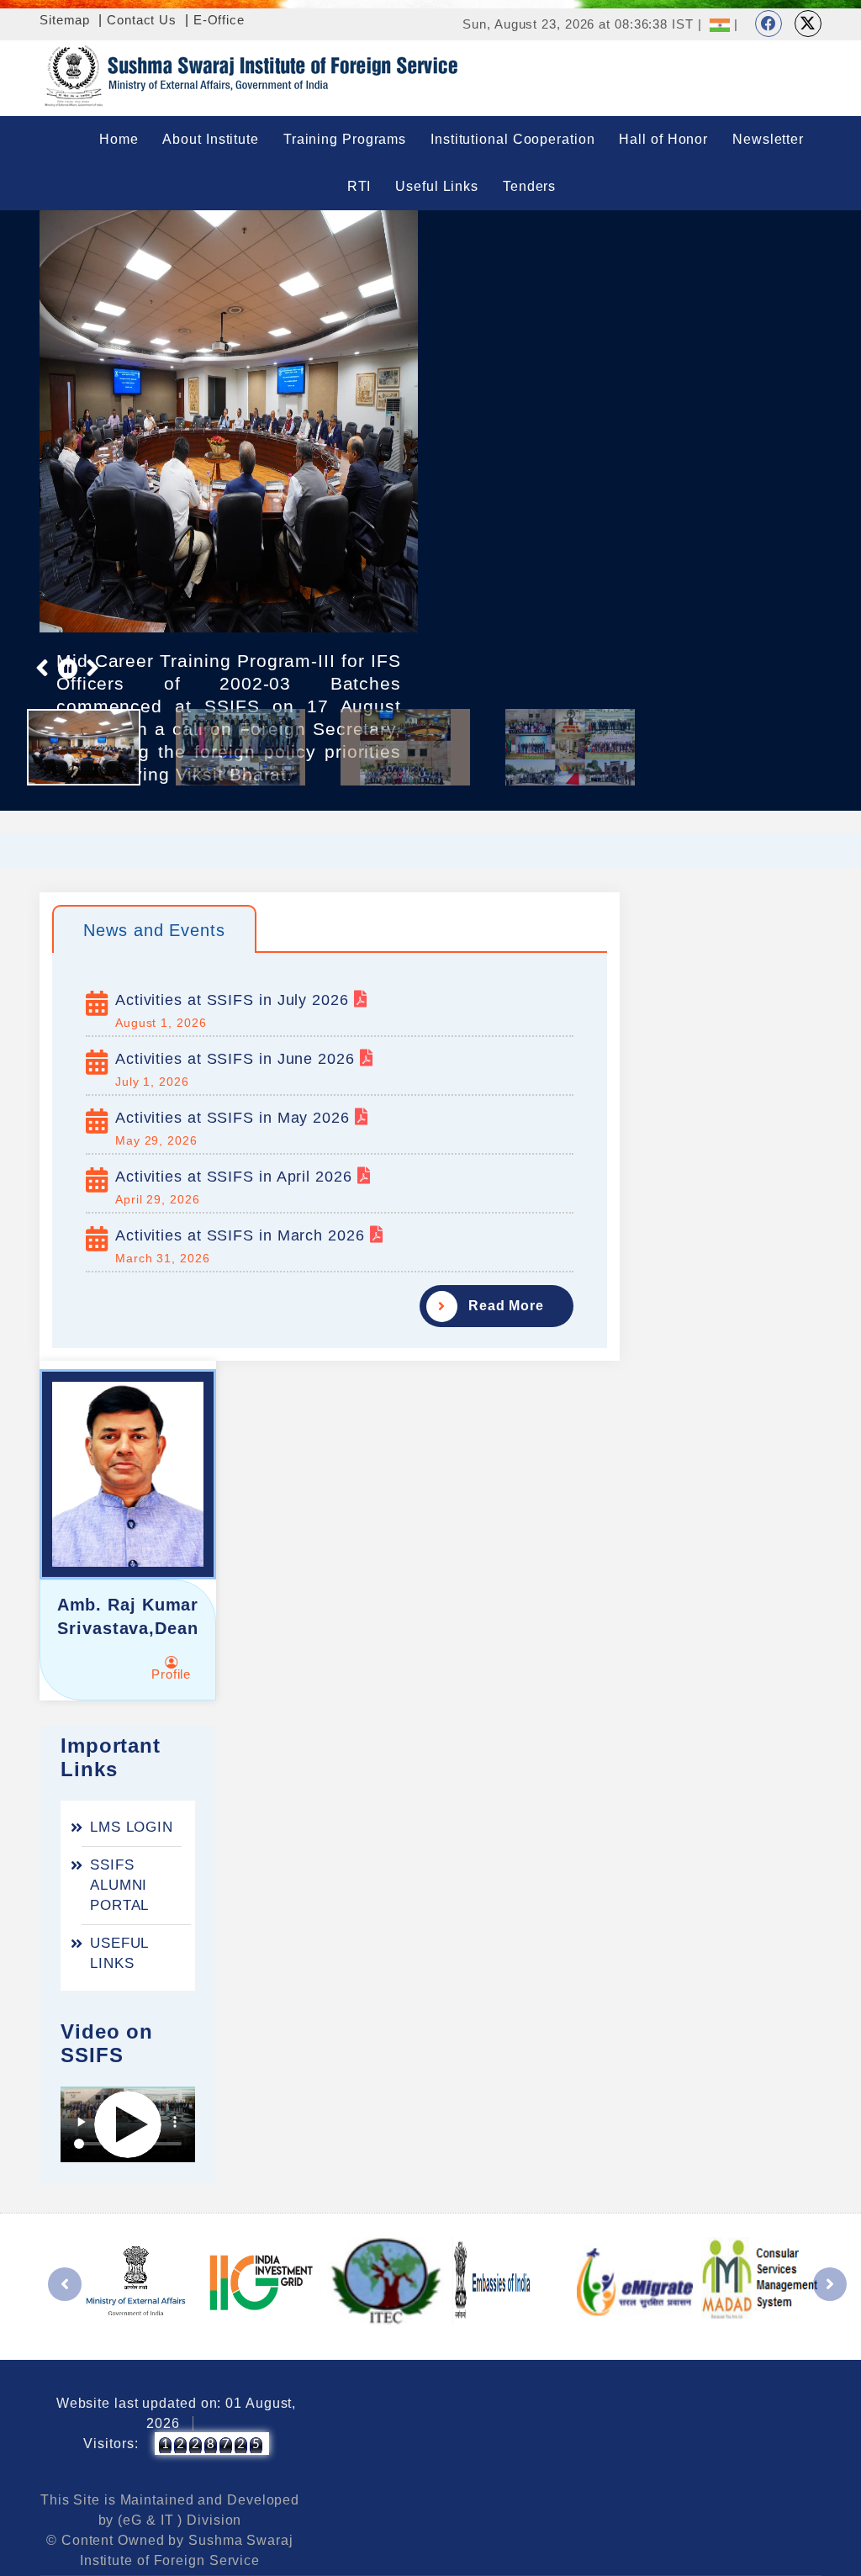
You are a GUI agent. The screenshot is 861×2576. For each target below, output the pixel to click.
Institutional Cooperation (513, 139)
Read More (506, 1306)
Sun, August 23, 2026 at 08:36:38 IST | (582, 24)
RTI (359, 186)
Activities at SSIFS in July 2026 (235, 1000)
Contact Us (142, 20)
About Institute (211, 139)
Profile (171, 1674)
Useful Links (437, 186)
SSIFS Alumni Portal (119, 1885)
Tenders (529, 186)
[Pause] (68, 668)
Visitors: (111, 2444)
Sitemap (65, 20)
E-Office (219, 20)
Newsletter (768, 139)
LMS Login (132, 1827)
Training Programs (345, 139)
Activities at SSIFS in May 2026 (235, 1118)
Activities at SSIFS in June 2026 (238, 1059)
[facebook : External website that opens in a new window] (769, 24)
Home (119, 139)
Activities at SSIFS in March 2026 (243, 1235)
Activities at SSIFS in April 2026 (236, 1177)
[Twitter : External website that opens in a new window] (808, 24)
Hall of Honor (663, 139)
